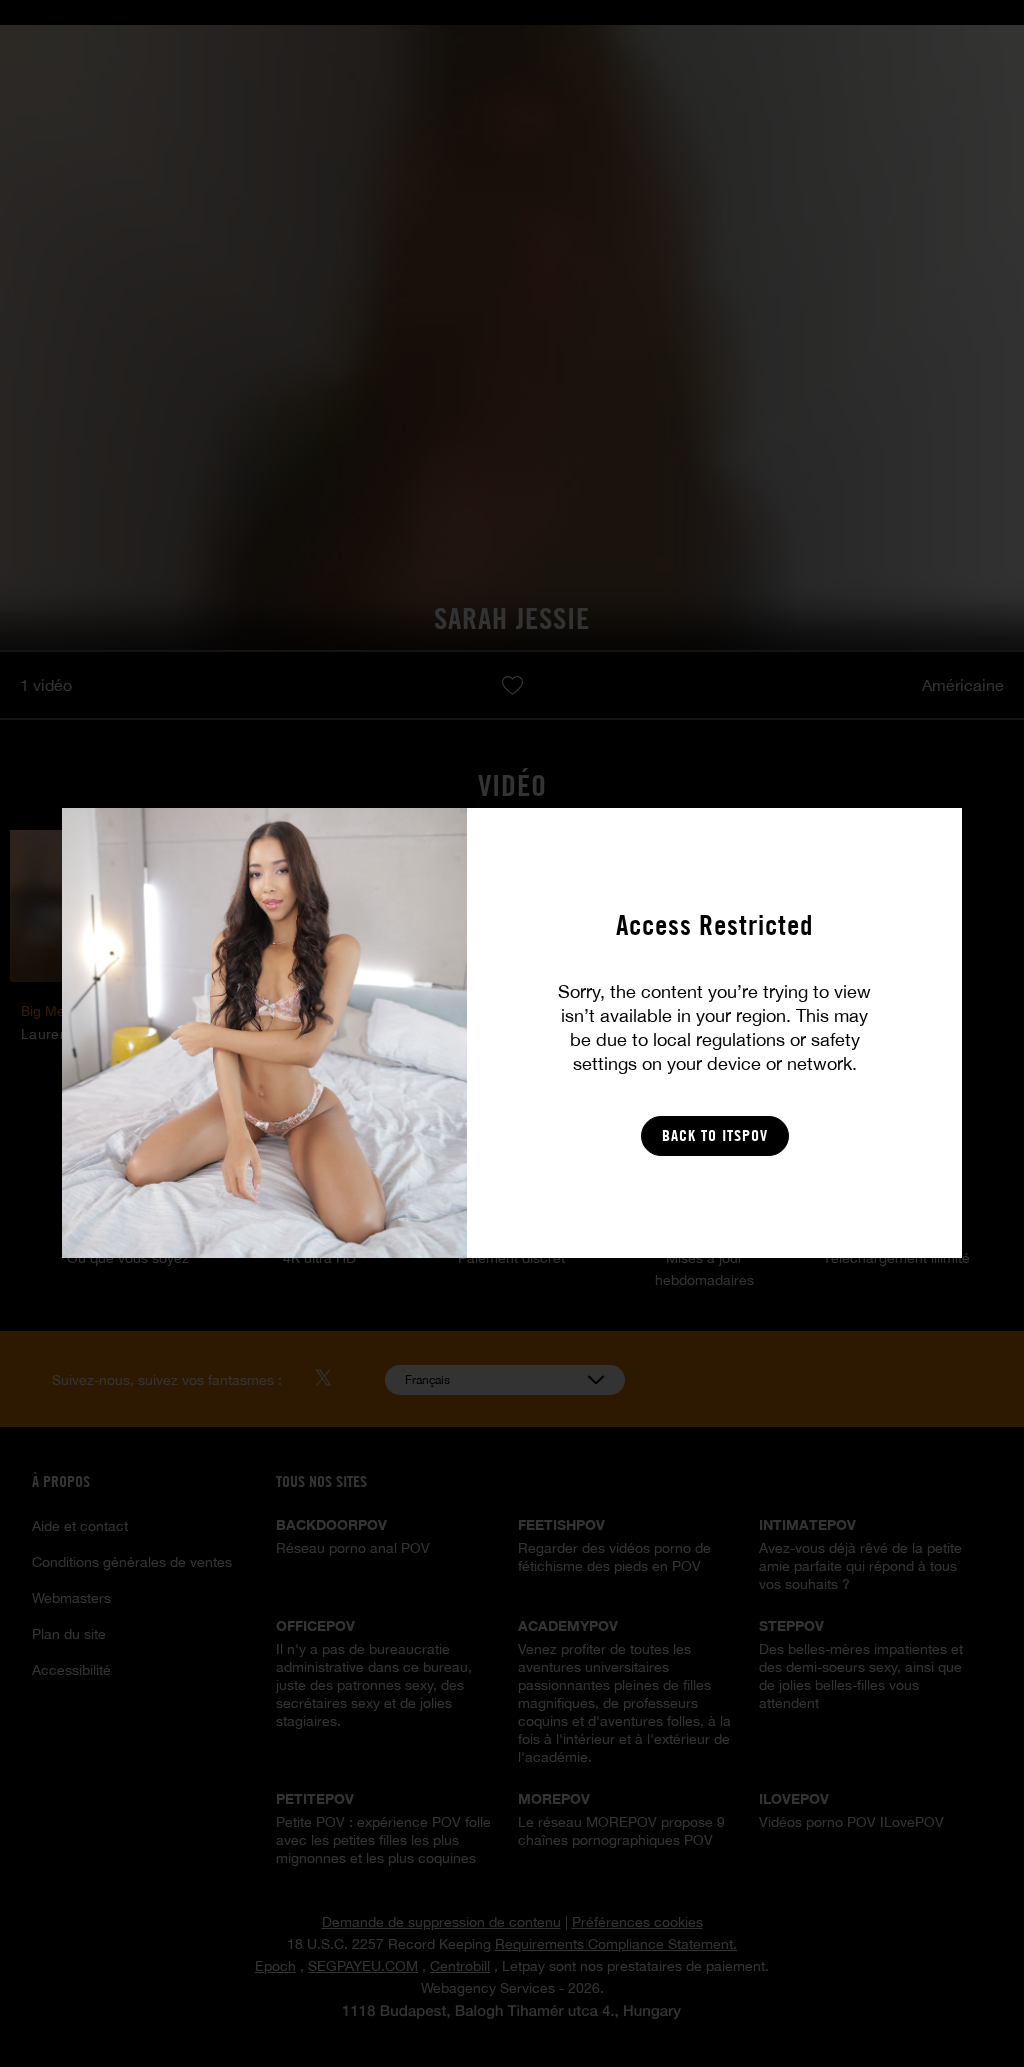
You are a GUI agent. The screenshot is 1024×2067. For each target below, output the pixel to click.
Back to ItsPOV (715, 1135)
